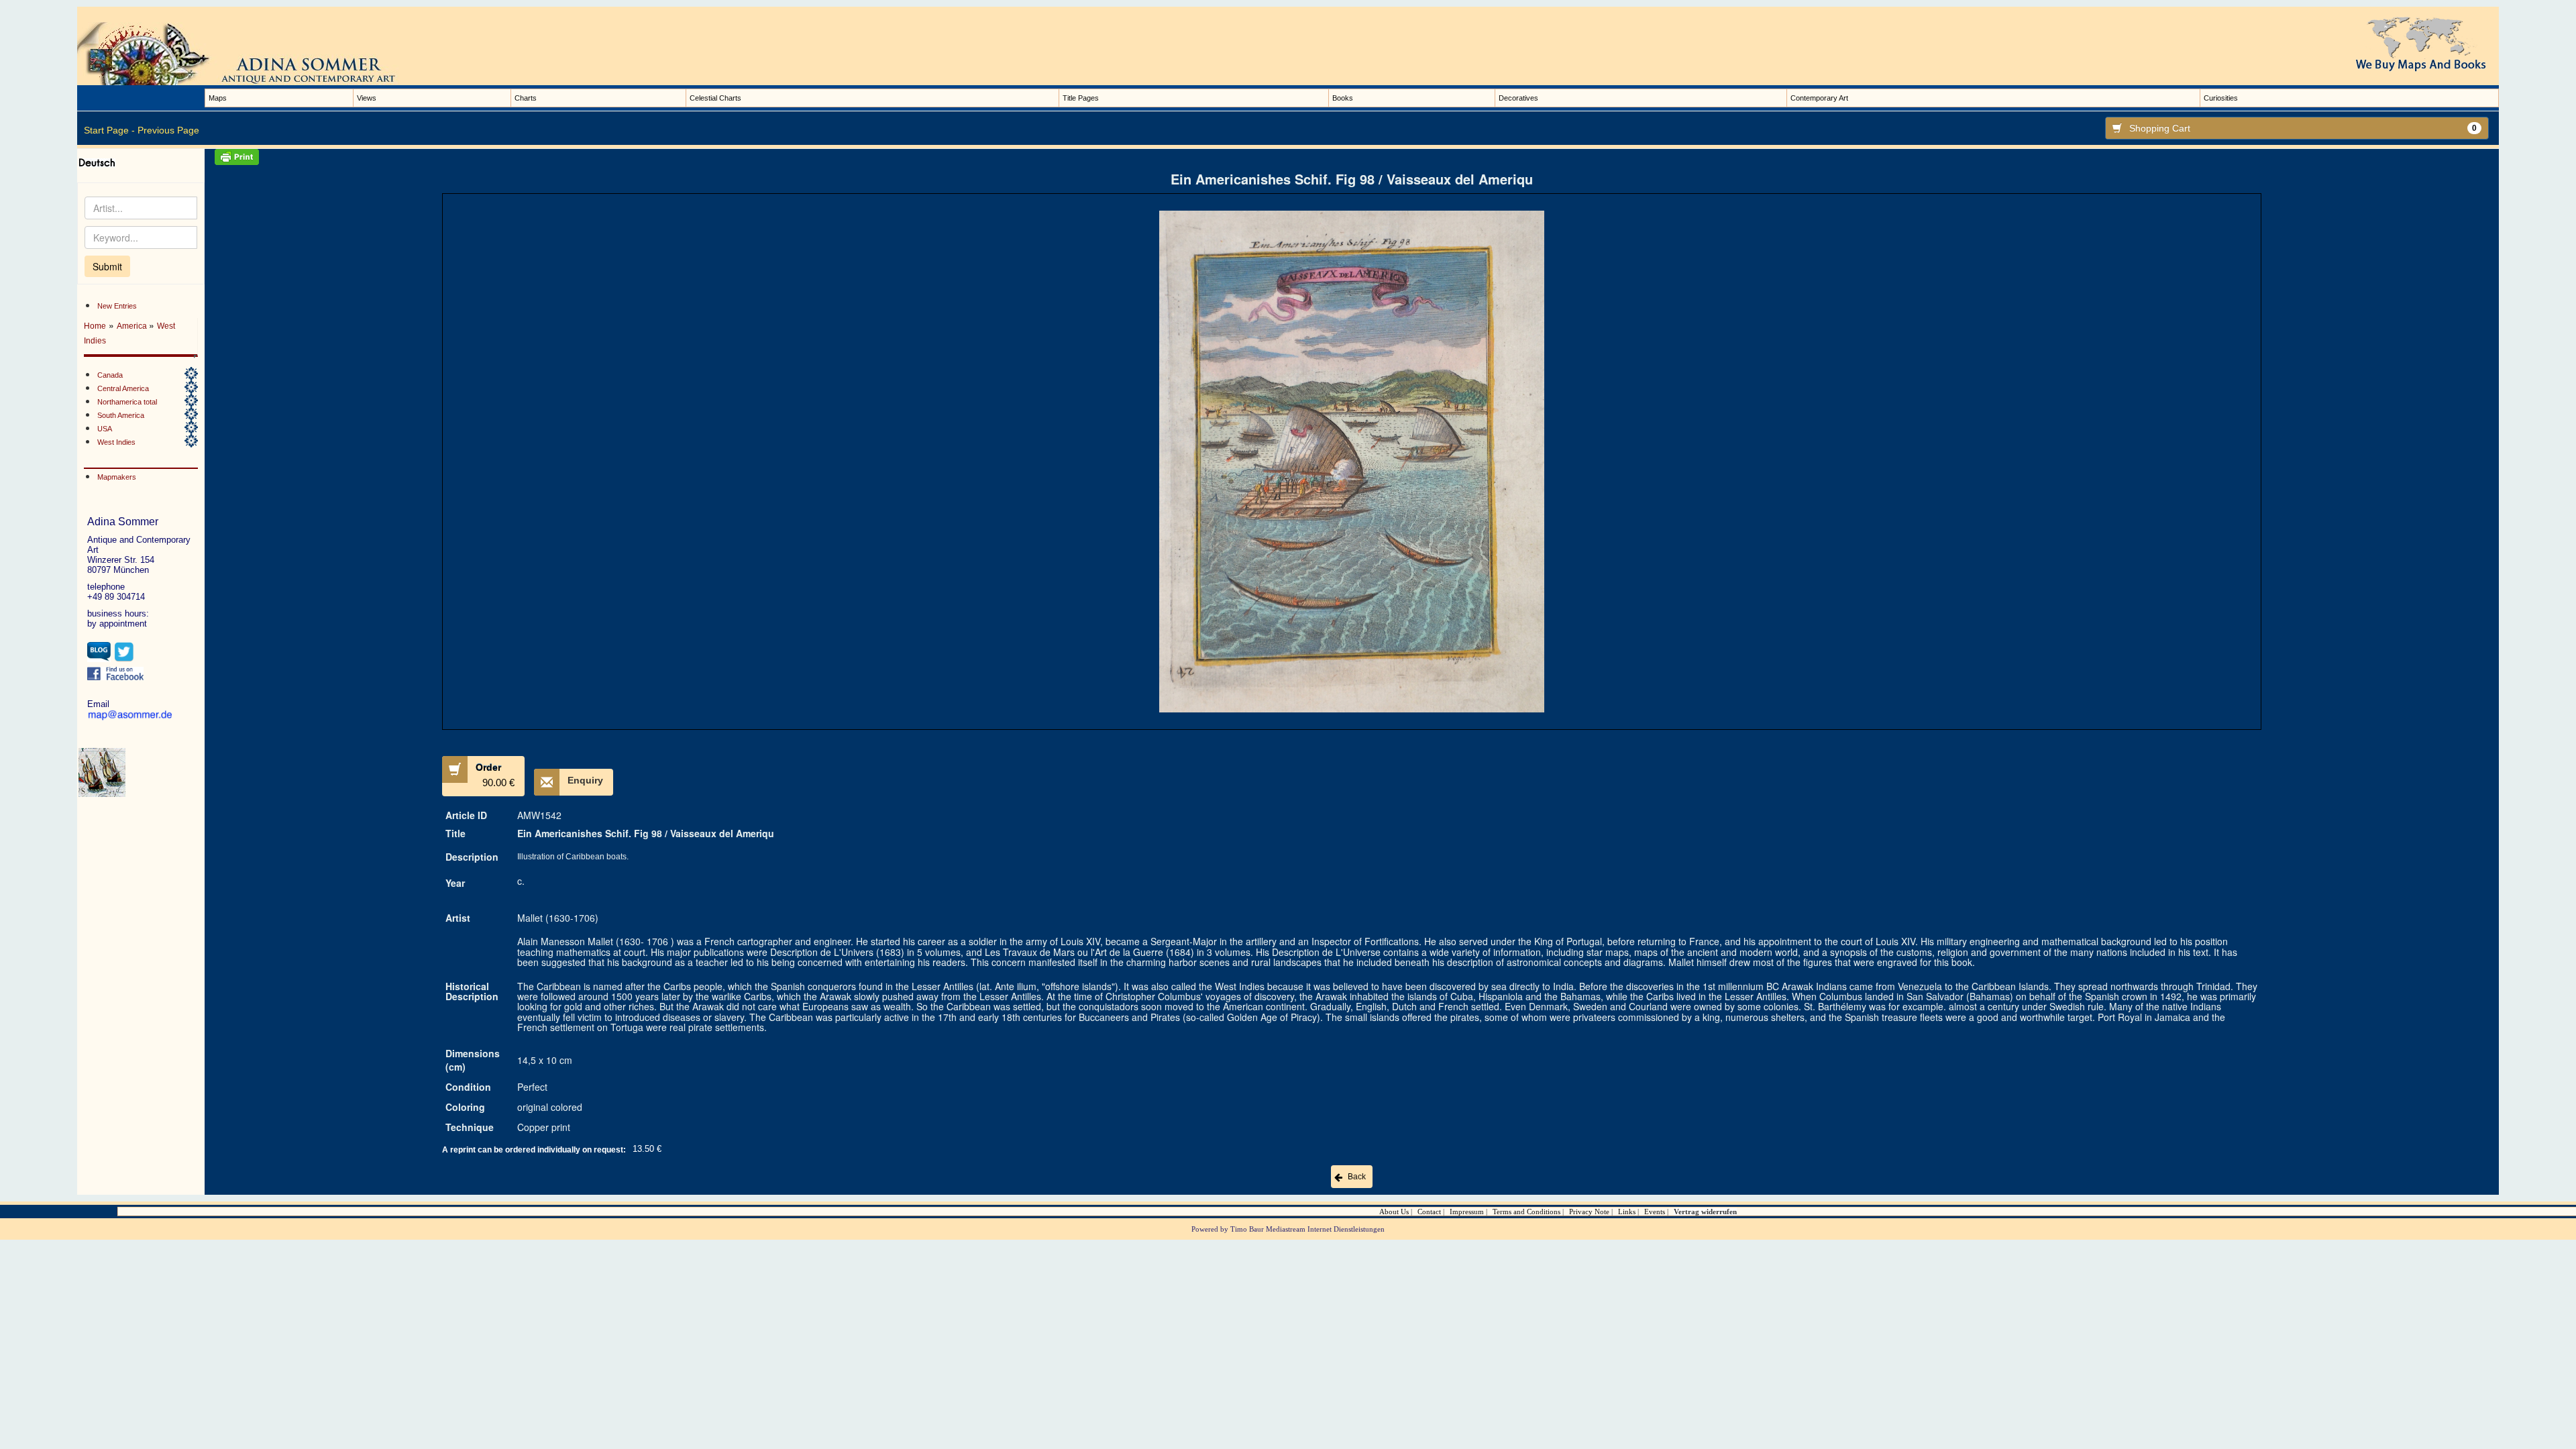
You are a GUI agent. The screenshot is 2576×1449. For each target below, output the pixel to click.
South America (121, 415)
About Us (1394, 1212)
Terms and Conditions (1526, 1212)
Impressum (1467, 1212)
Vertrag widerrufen (1705, 1212)
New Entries (117, 306)
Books (1343, 98)
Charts (526, 98)
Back (1357, 1177)
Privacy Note (1589, 1212)
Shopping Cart (2303, 128)
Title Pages (1081, 98)
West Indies (116, 442)
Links (1627, 1212)
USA (105, 429)
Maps (218, 98)
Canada (110, 375)
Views (367, 98)
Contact (1429, 1212)
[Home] (252, 53)
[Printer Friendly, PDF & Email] (1352, 157)
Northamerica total (127, 402)
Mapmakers (117, 477)
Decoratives (1518, 98)
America (133, 326)
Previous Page (168, 130)
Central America (123, 388)
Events (1655, 1212)
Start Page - (109, 130)
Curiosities (2221, 98)
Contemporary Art (1819, 98)
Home (95, 326)
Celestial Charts (715, 98)
